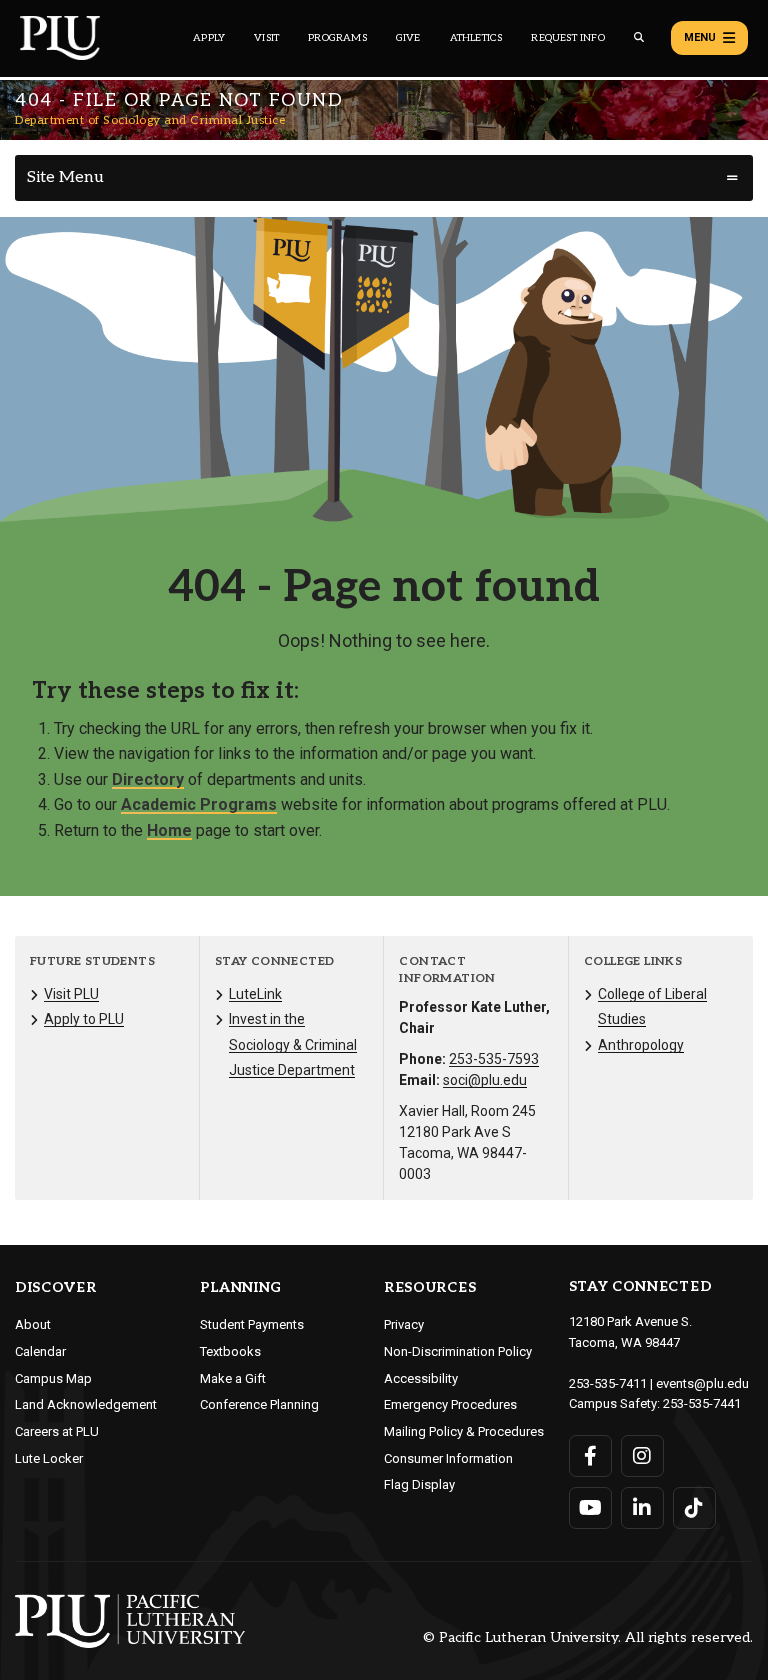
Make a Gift (233, 1378)
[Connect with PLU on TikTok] (694, 1508)
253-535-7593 (494, 1059)
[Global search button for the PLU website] (639, 37)
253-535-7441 (702, 1403)
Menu (700, 37)
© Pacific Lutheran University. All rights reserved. (588, 1638)
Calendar (40, 1351)
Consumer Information (448, 1458)
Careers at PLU (57, 1431)
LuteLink (255, 994)
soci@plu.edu (485, 1080)
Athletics (476, 38)
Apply (209, 38)
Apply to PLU (84, 1019)
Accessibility (421, 1378)
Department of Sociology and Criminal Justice (150, 120)
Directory (148, 779)
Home (169, 830)
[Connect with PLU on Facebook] (590, 1456)
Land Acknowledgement (86, 1404)
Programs (337, 38)
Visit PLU (71, 994)
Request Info (567, 38)
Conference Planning (259, 1404)
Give (408, 38)
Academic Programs (199, 804)
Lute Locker (49, 1458)
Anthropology (641, 1045)
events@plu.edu (702, 1383)
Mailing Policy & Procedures (464, 1431)
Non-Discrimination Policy (458, 1351)
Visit (266, 38)
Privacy (404, 1324)
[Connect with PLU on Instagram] (642, 1456)
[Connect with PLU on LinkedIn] (642, 1508)
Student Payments (252, 1324)
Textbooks (230, 1351)
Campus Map (53, 1378)
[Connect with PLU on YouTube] (590, 1508)
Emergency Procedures (450, 1404)
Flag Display (419, 1484)
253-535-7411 (608, 1383)
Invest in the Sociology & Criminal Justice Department (293, 1044)
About (33, 1324)
